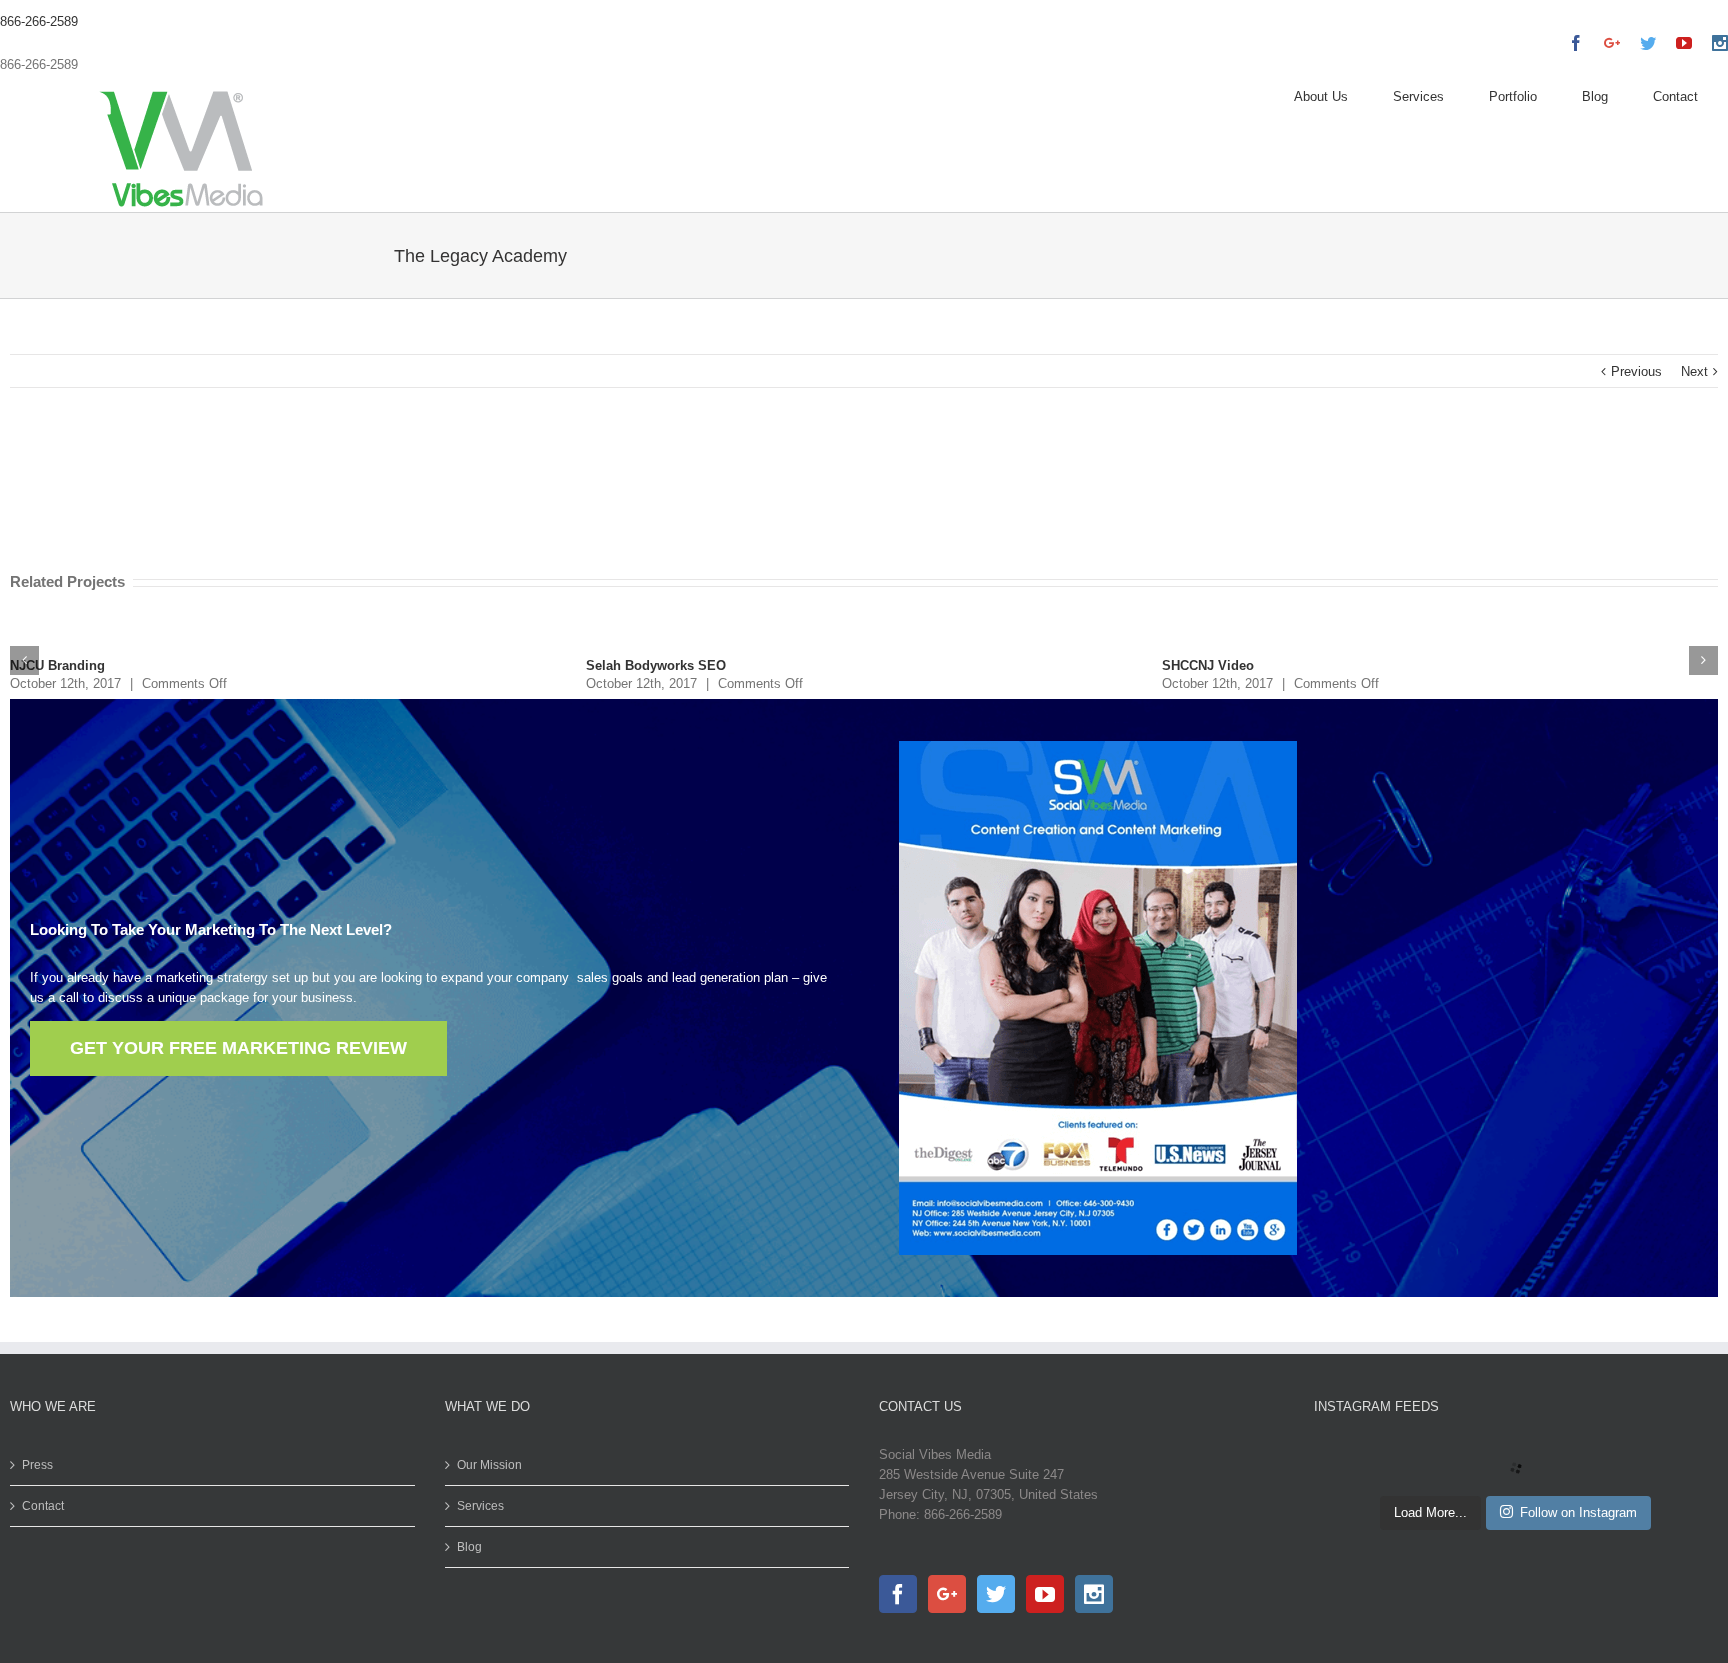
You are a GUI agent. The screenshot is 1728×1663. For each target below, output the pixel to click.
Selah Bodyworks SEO (80, 665)
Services (480, 1506)
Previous (1636, 371)
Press (37, 1465)
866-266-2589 (39, 21)
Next (1694, 371)
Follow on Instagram (1578, 1512)
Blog (469, 1547)
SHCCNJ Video (632, 665)
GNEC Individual (1213, 665)
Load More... (1430, 1512)
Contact (43, 1506)
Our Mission (489, 1465)
